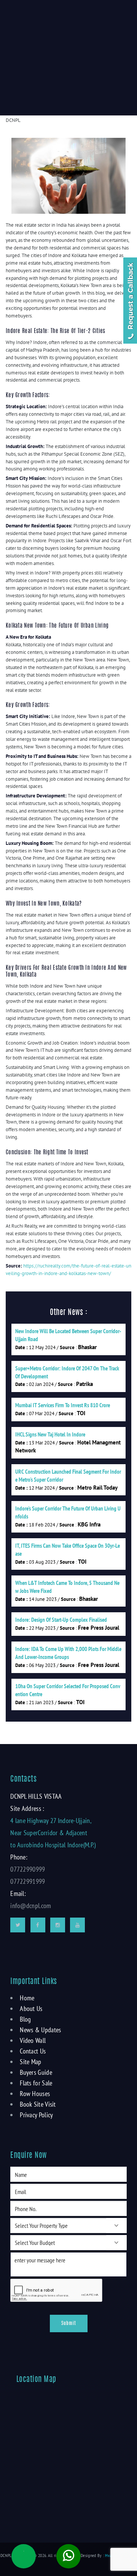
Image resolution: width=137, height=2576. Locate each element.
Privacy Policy (36, 2115)
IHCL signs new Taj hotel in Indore (50, 1434)
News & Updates (40, 2030)
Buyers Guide (36, 2072)
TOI (81, 1413)
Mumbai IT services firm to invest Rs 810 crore (63, 1405)
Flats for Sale (36, 2083)
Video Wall (33, 2040)
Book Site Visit (38, 2104)
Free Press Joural (99, 1628)
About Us (31, 2009)
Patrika (84, 1384)
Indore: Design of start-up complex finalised (61, 1620)
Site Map (30, 2062)
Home (27, 1998)
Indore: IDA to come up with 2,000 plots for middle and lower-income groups (68, 1653)
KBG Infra (89, 1524)
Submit (69, 2323)
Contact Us (33, 2051)
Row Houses (35, 2094)
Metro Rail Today (97, 1488)
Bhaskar (87, 1347)
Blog (25, 2019)
